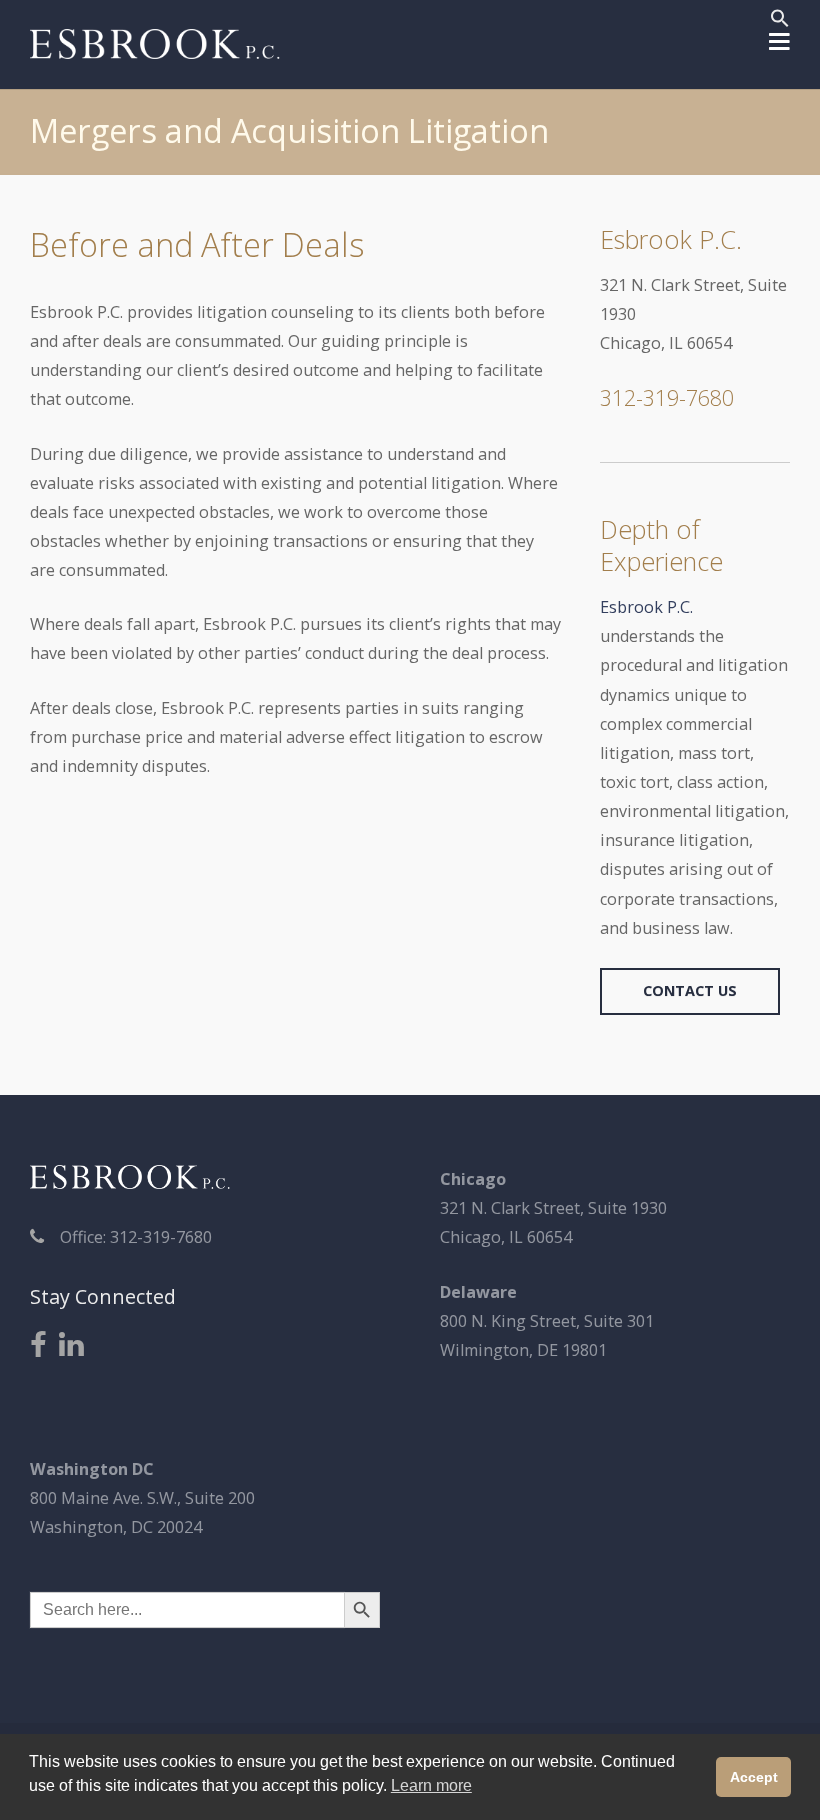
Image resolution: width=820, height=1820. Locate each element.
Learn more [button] (431, 1785)
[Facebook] (38, 1346)
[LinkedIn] (71, 1346)
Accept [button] (754, 1777)
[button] (780, 21)
